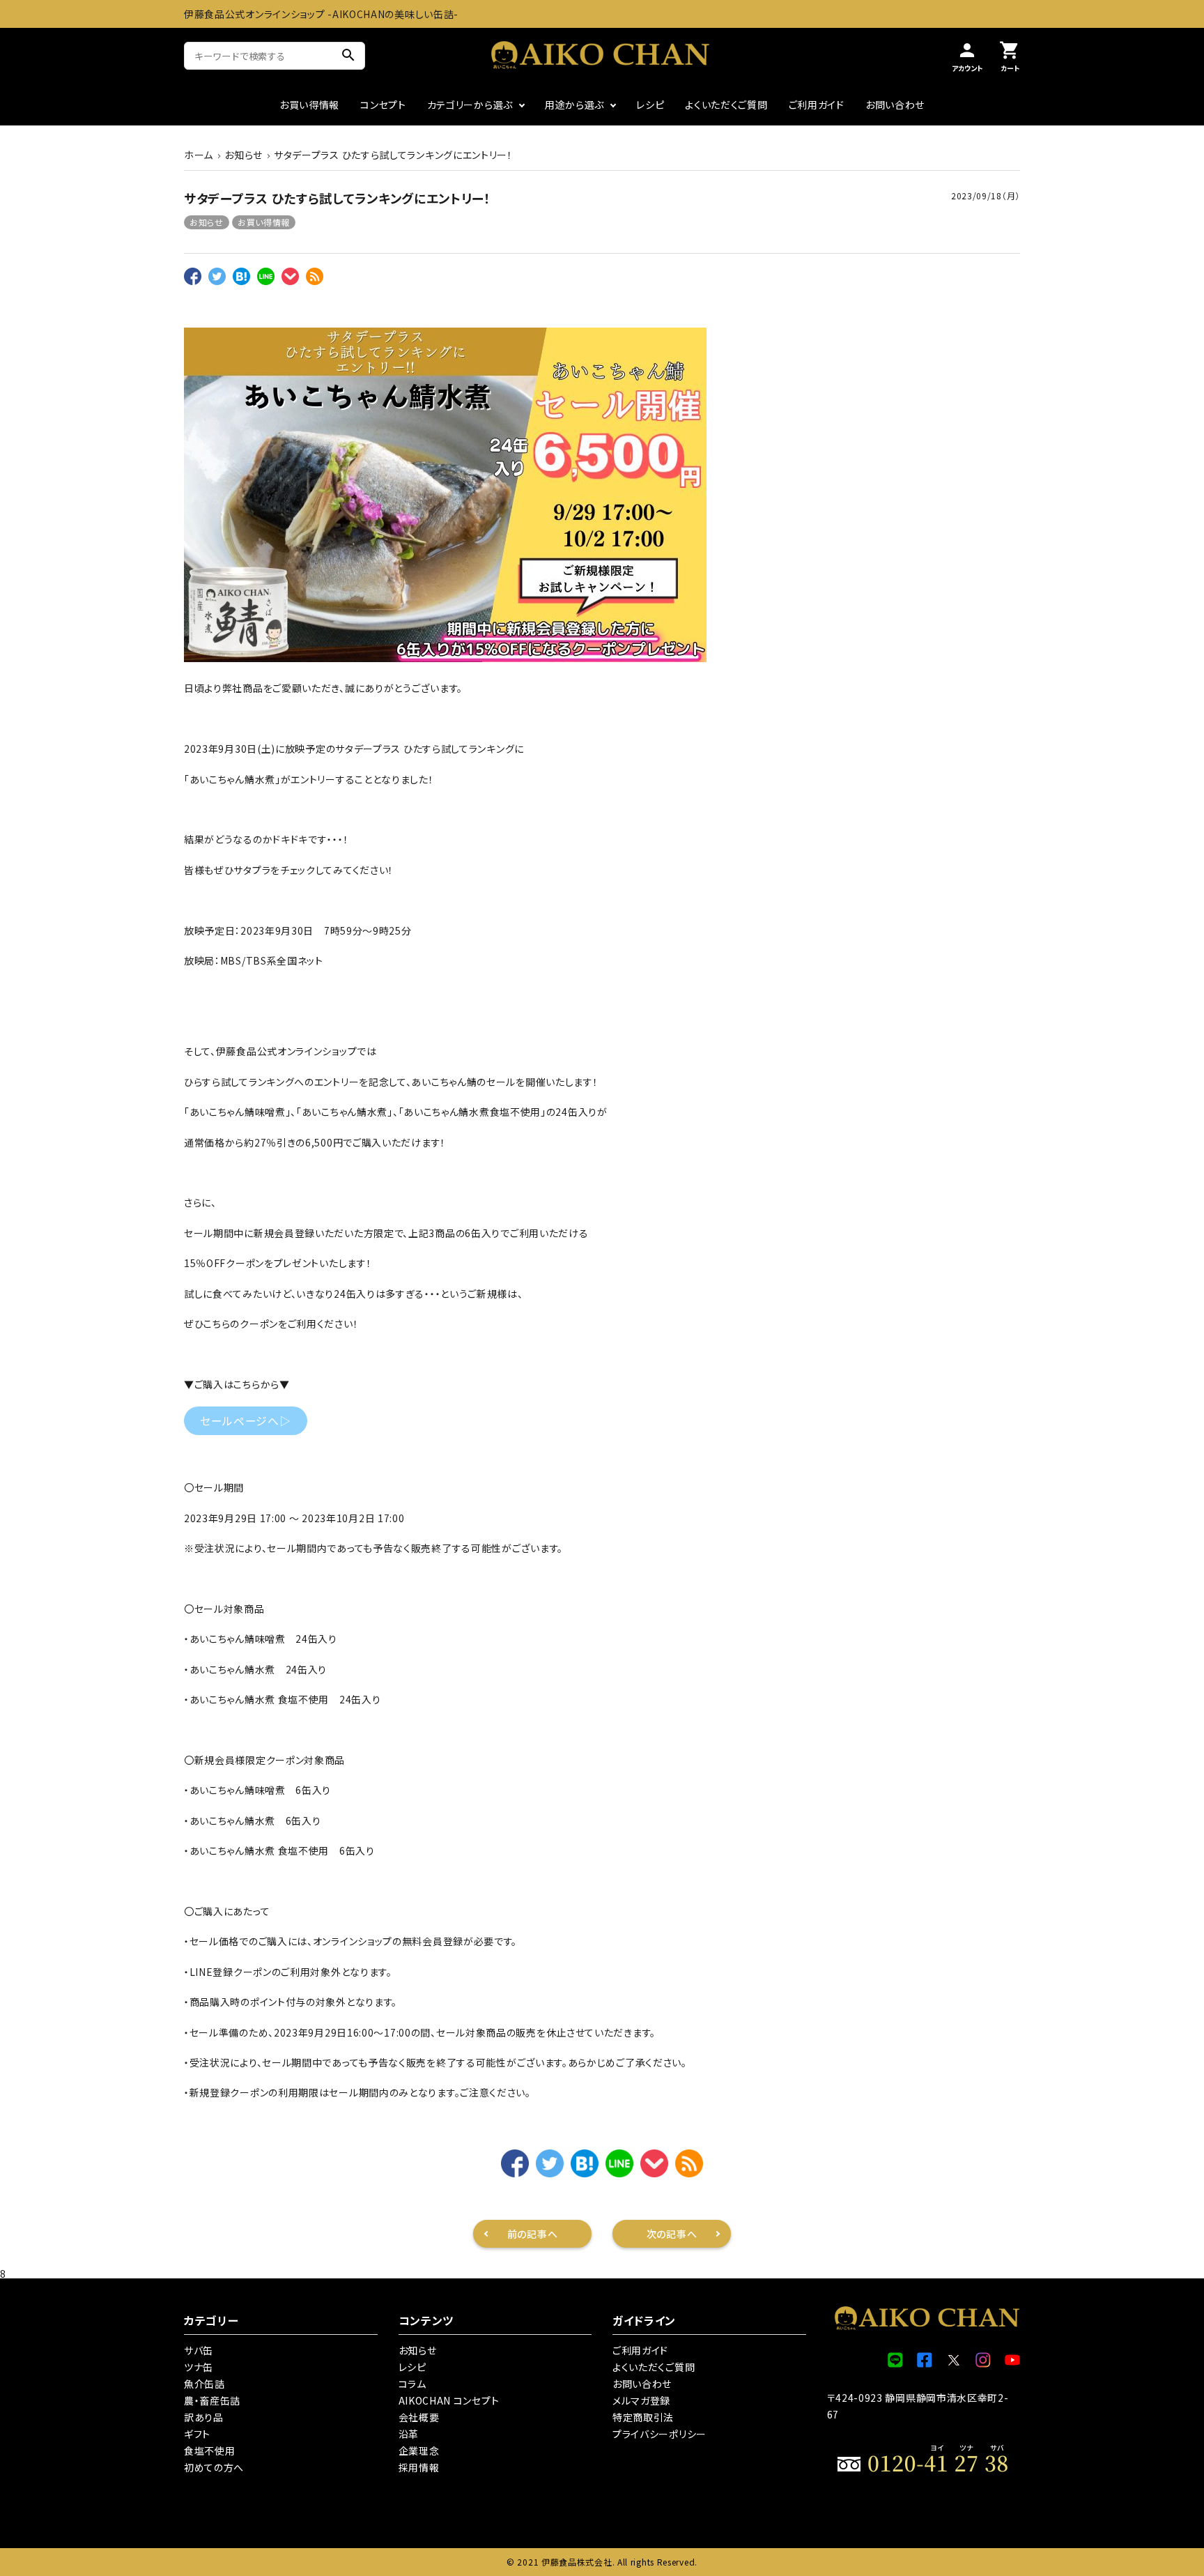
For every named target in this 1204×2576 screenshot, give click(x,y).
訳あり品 (204, 2417)
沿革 (409, 2434)
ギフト (197, 2434)
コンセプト (383, 105)
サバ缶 (199, 2350)
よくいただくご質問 (726, 105)
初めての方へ (214, 2467)
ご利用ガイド (817, 105)
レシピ (650, 105)
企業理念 (419, 2451)
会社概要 (419, 2417)
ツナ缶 (199, 2367)
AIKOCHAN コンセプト (449, 2400)
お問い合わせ (895, 105)
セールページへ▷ (246, 1421)
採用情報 (419, 2467)
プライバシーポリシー (659, 2434)
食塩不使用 (210, 2451)
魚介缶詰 (204, 2384)
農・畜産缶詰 (212, 2400)
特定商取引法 (643, 2417)
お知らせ (207, 222)
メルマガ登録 (641, 2400)
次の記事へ (672, 2234)
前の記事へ (533, 2234)
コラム (412, 2384)
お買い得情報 (309, 105)
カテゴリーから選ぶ (470, 105)
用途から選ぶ (574, 105)
